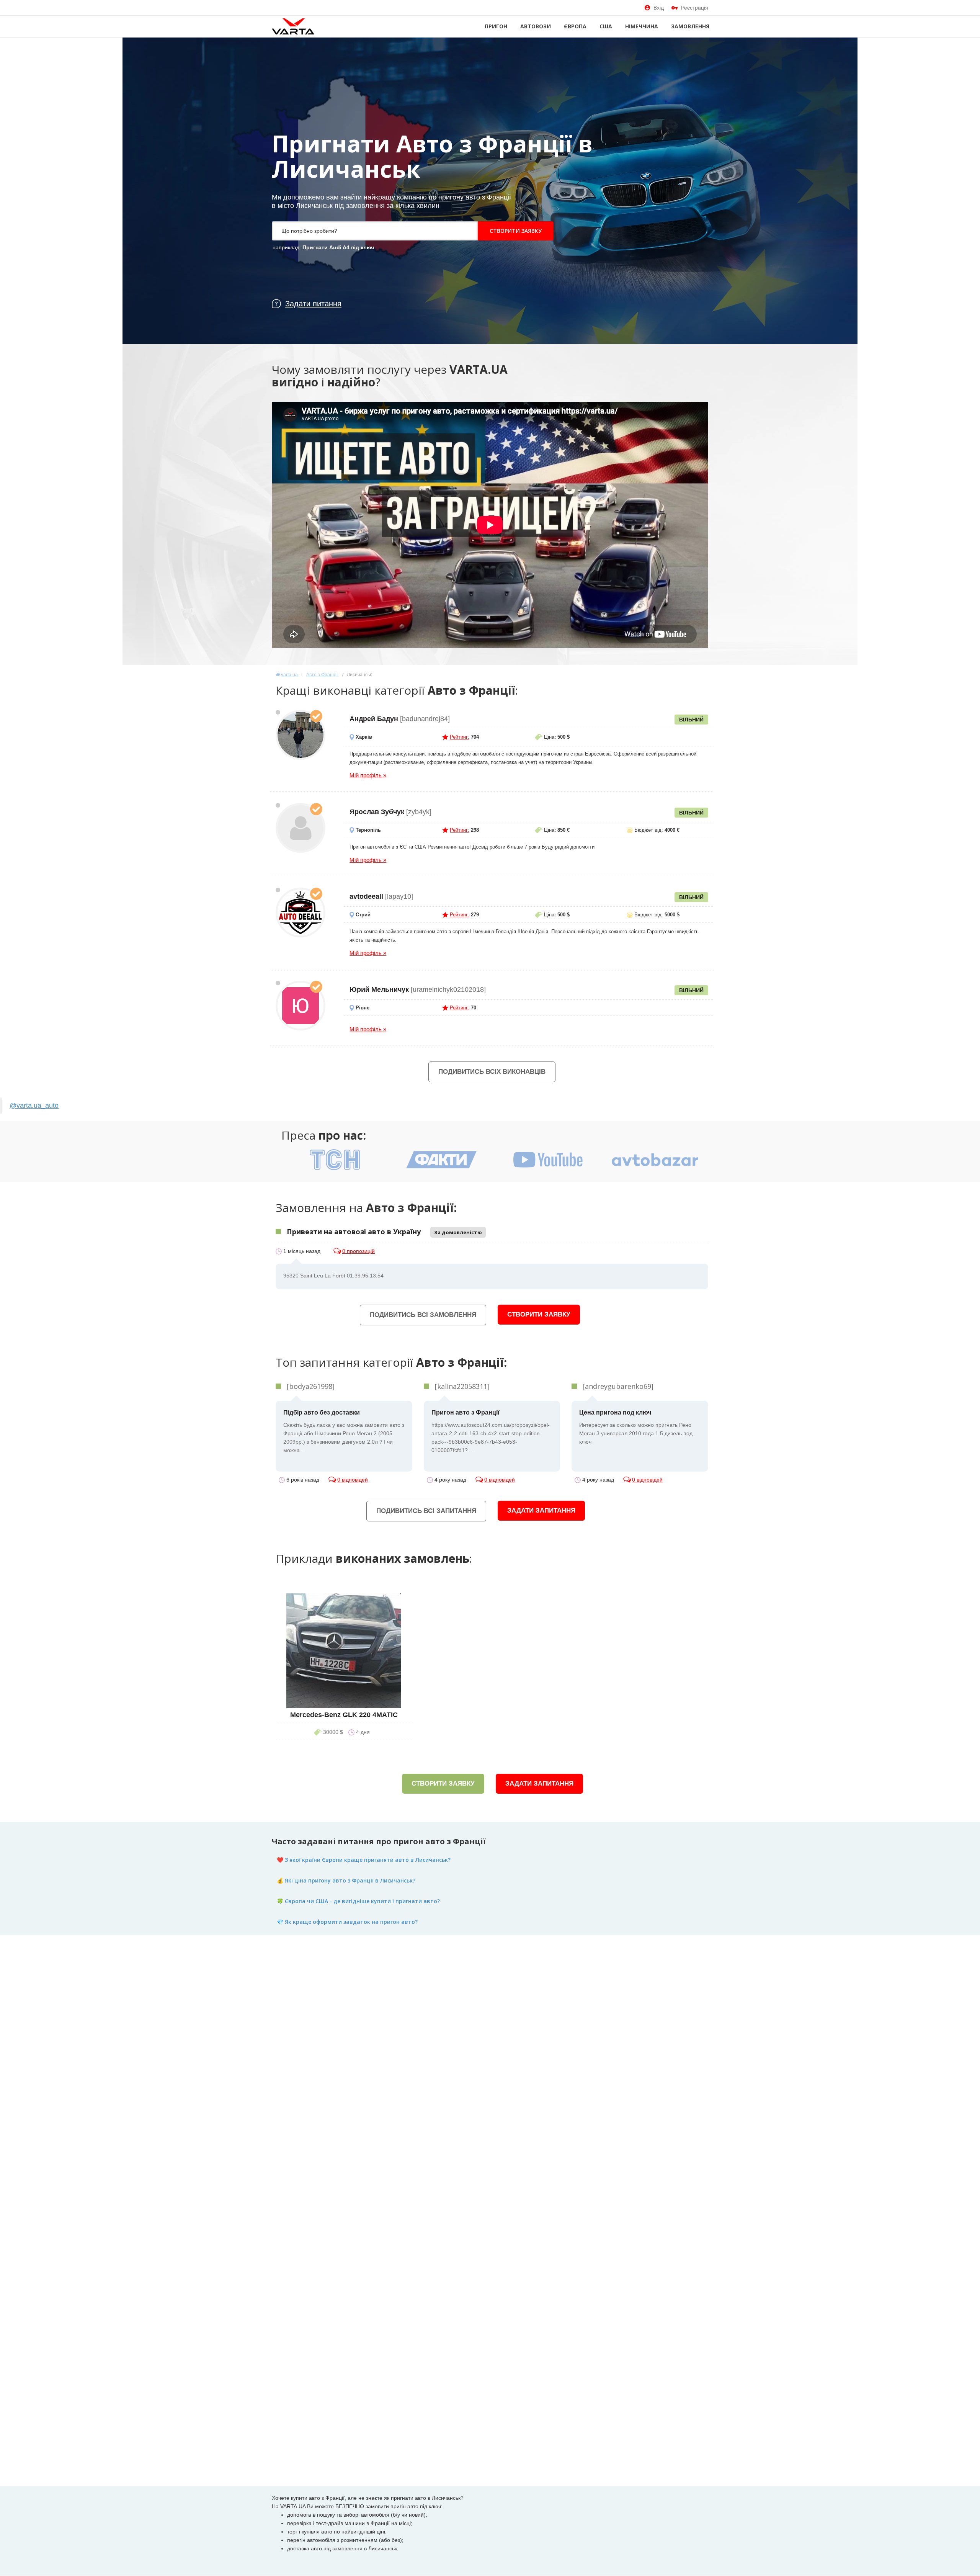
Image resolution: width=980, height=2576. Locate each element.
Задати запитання (541, 1510)
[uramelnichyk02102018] (301, 1006)
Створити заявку (516, 231)
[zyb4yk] (301, 828)
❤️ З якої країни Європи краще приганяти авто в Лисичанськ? (364, 1860)
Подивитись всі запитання (426, 1511)
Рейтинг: (460, 737)
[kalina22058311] (462, 1386)
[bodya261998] (311, 1386)
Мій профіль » (368, 775)
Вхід (659, 8)
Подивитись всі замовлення (423, 1315)
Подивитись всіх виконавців (492, 1072)
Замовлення (690, 26)
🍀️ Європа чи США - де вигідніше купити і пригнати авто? (358, 1901)
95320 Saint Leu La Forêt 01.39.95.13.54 (333, 1276)
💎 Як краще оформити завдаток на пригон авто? (347, 1922)
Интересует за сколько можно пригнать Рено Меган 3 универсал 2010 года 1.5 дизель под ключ (636, 1427)
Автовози (536, 26)
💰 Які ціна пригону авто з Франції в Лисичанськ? (346, 1880)
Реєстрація (695, 8)
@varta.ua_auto (34, 1106)
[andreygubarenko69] (618, 1386)
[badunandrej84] (301, 735)
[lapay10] (301, 913)
